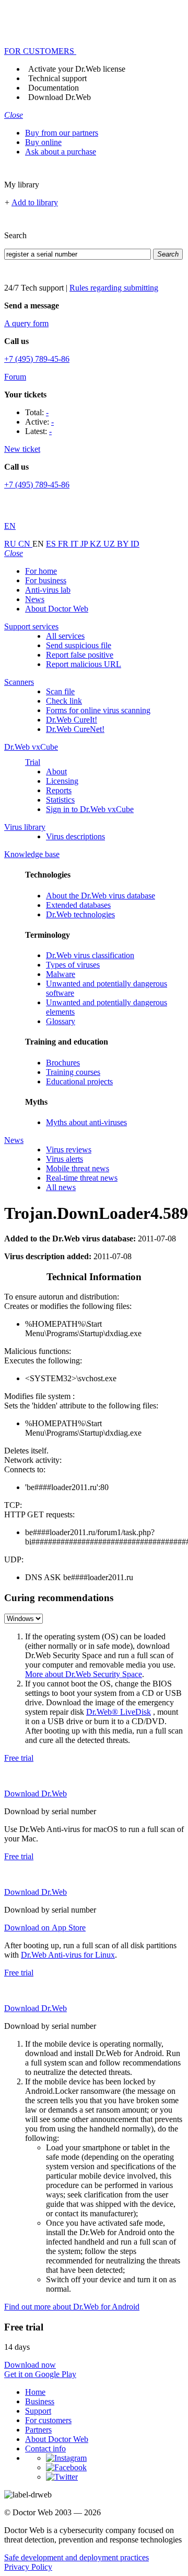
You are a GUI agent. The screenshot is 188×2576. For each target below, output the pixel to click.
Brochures (63, 1063)
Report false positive (80, 655)
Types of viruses (73, 965)
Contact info (45, 2449)
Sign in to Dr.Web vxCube (90, 809)
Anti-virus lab (48, 590)
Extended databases (78, 905)
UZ (110, 544)
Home (35, 2392)
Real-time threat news (82, 1178)
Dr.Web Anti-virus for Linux (68, 1955)
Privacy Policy (28, 2567)
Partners (38, 2430)
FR (64, 544)
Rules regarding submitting (114, 288)
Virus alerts (64, 1159)
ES (52, 544)
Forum (15, 377)
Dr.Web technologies (80, 914)
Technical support (57, 78)
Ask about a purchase (61, 152)
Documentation (54, 88)
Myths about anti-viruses (86, 1122)
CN (25, 544)
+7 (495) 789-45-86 (37, 359)
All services (65, 636)
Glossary (61, 1021)
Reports (59, 790)
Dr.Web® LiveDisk (119, 1712)
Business (40, 2401)
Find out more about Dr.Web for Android (72, 2307)
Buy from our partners (62, 133)
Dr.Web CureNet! (75, 729)
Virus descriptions (75, 836)
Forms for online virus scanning (98, 710)
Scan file (60, 691)
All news (61, 1187)
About (56, 771)
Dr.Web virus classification (90, 955)
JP (85, 544)
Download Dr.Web (60, 97)
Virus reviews (69, 1150)
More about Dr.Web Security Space (84, 1674)
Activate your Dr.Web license (77, 69)
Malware (61, 974)
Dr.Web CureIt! (72, 720)
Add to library (35, 202)
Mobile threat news (78, 1168)
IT (75, 544)
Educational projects (79, 1081)
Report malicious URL (84, 664)
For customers (48, 2420)
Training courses (73, 1072)
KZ (97, 544)
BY (124, 544)
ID (135, 544)
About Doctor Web (57, 609)
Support (38, 2411)
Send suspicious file (79, 645)
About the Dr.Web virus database (101, 896)
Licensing (62, 781)
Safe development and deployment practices (77, 2557)
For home (41, 571)
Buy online (43, 142)
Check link (64, 701)
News (35, 599)
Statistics (60, 800)
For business (46, 580)
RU (11, 544)
